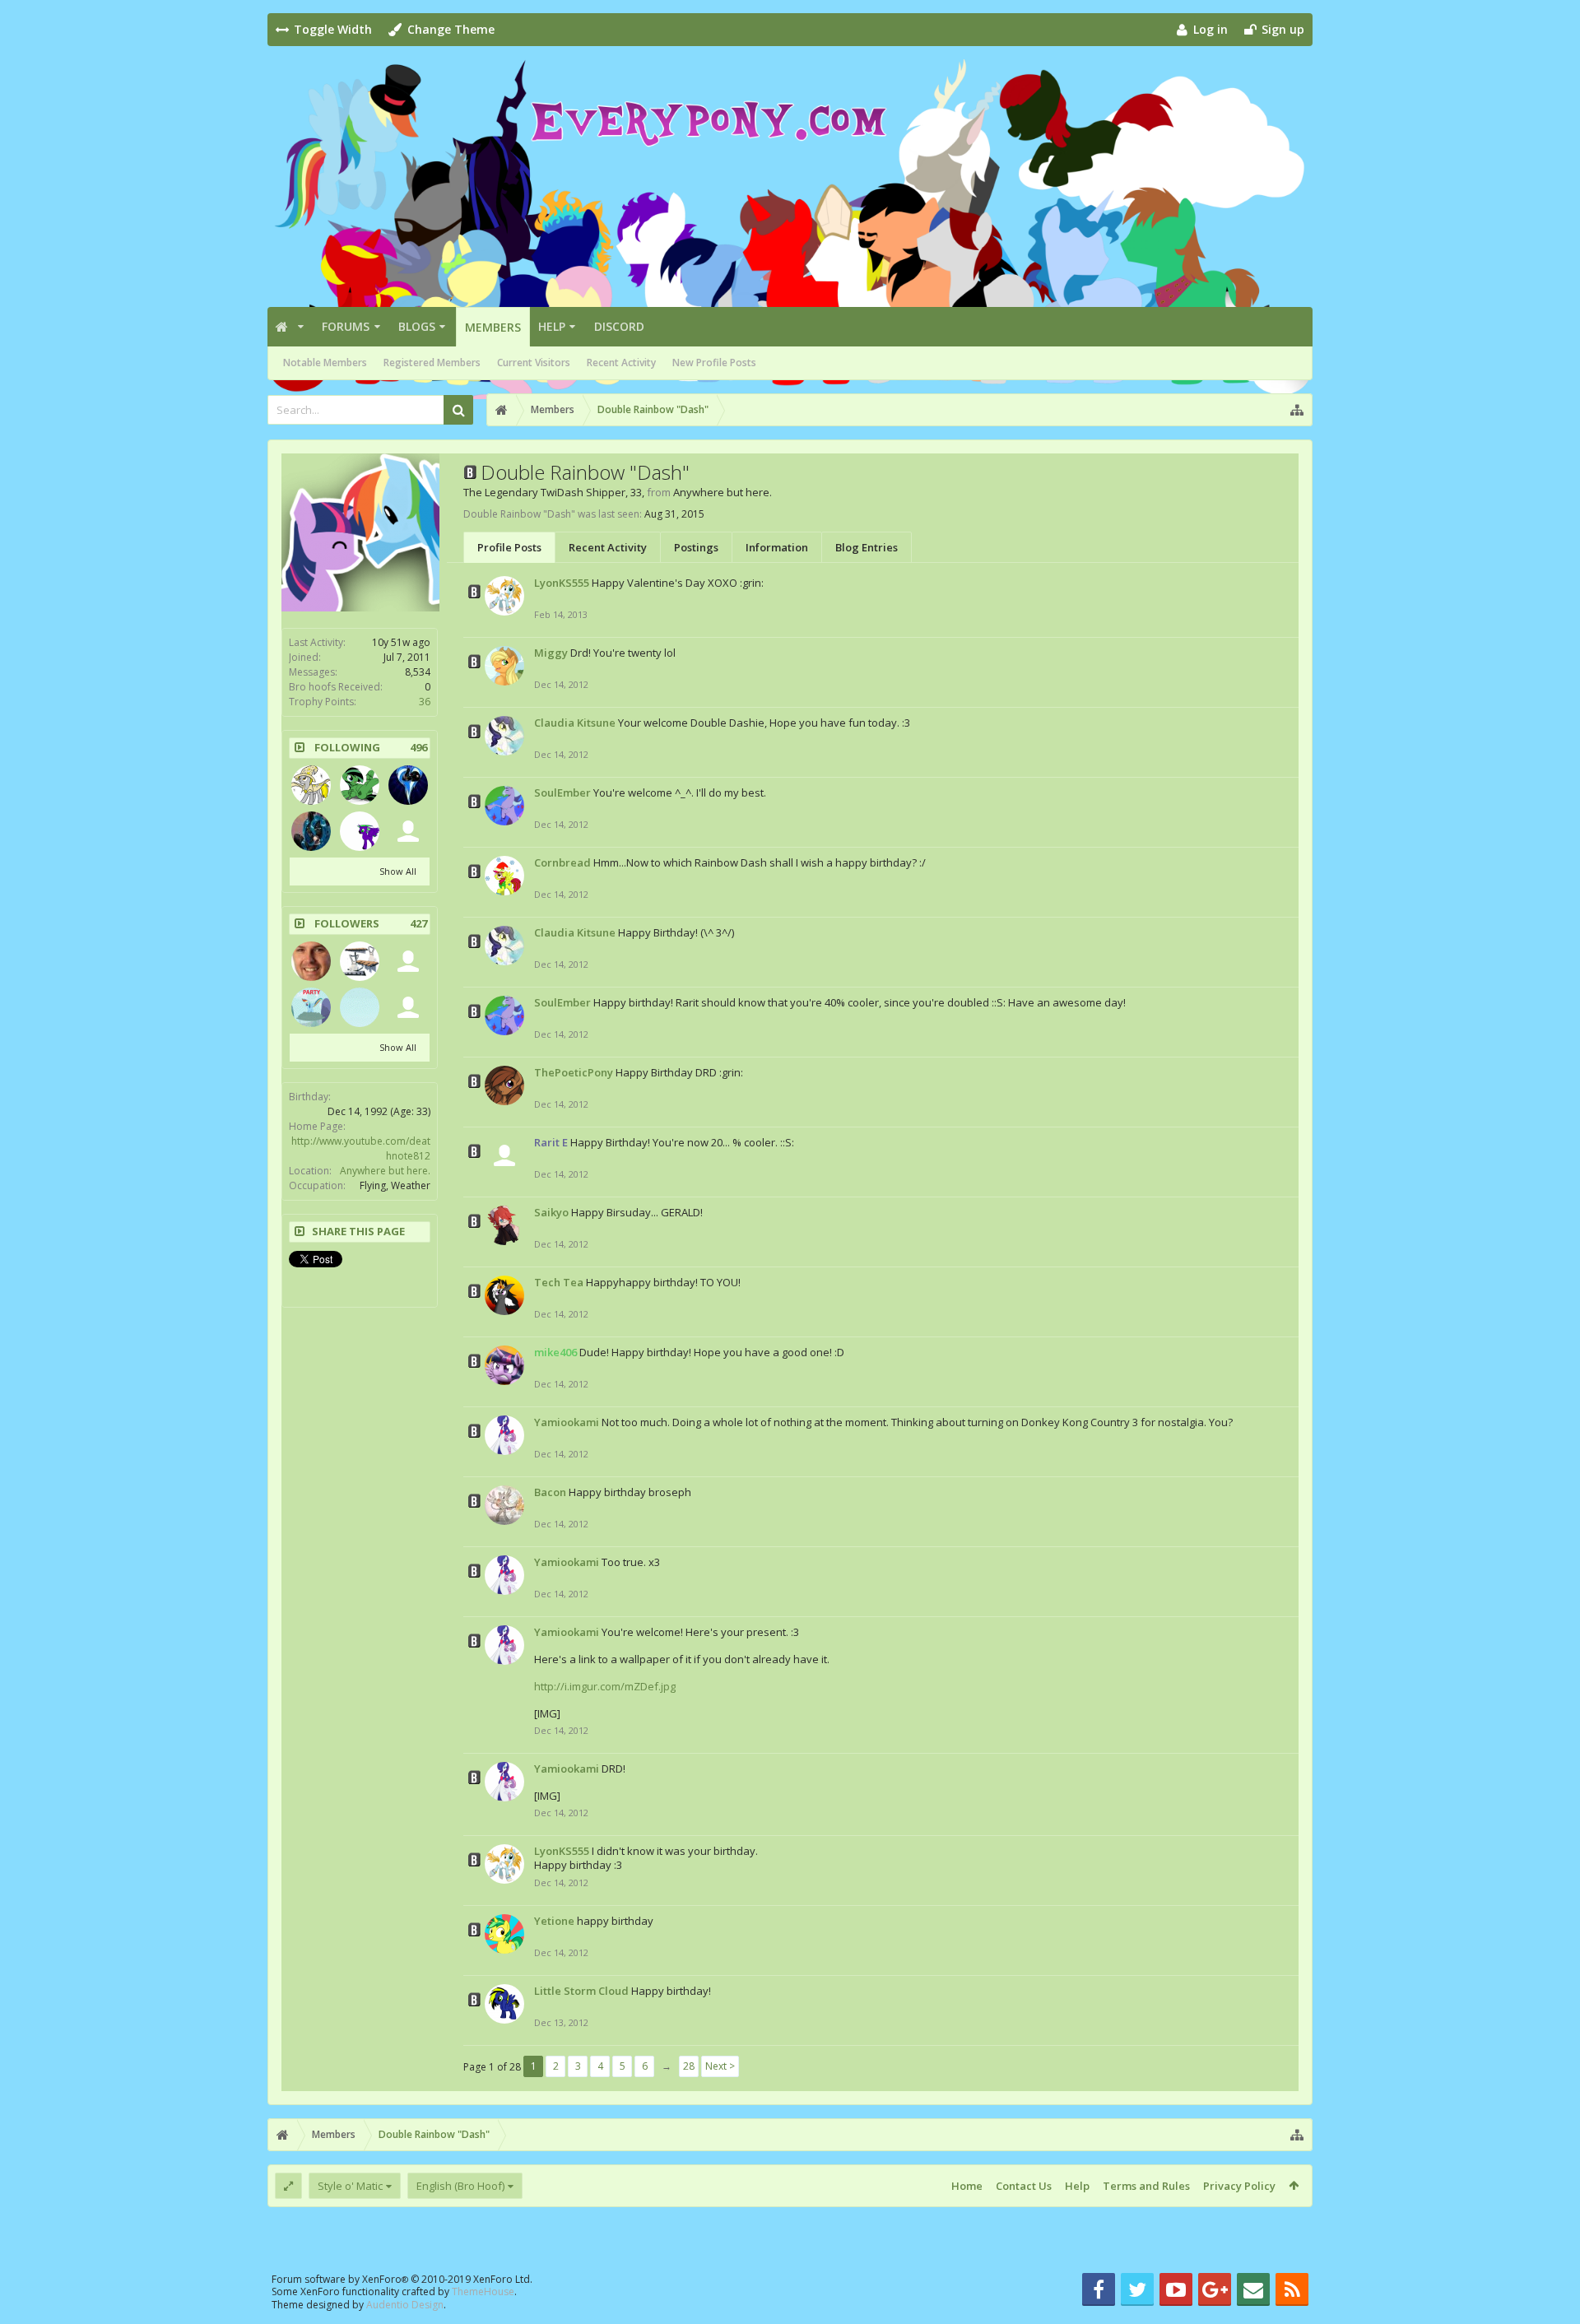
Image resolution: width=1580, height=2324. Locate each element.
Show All (398, 871)
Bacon (550, 1492)
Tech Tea (559, 1282)
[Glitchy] (360, 1007)
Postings (696, 547)
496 (418, 748)
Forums (346, 326)
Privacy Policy (1239, 2186)
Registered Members (432, 363)
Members (493, 327)
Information (777, 547)
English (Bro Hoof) (460, 2186)
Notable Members (325, 363)
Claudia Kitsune (575, 723)
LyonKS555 (562, 583)
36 (425, 702)
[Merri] (311, 961)
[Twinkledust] (408, 831)
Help (552, 326)
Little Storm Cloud (581, 1991)
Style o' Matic (350, 2186)
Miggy (551, 653)
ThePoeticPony (574, 1072)
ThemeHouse (483, 2291)
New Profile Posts (714, 363)
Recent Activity (621, 363)
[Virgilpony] (408, 961)
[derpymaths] (311, 785)
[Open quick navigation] (1297, 410)
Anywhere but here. (385, 1171)
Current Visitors (534, 363)
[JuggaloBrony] (360, 831)
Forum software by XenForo (402, 2279)
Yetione (554, 1921)
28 (689, 2066)
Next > (720, 2066)
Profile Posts (509, 547)
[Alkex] (408, 1007)
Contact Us (1024, 2186)
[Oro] (360, 961)
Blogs (417, 326)
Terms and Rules (1146, 2186)
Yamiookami (567, 1422)
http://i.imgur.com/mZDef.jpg (605, 1686)
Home (967, 2186)
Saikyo (551, 1212)
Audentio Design (405, 2305)
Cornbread (562, 862)
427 (418, 924)
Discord (619, 326)
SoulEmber (562, 792)
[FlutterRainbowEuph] (311, 1007)
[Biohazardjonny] (311, 831)
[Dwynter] (408, 785)
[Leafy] (360, 785)
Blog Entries (867, 547)
